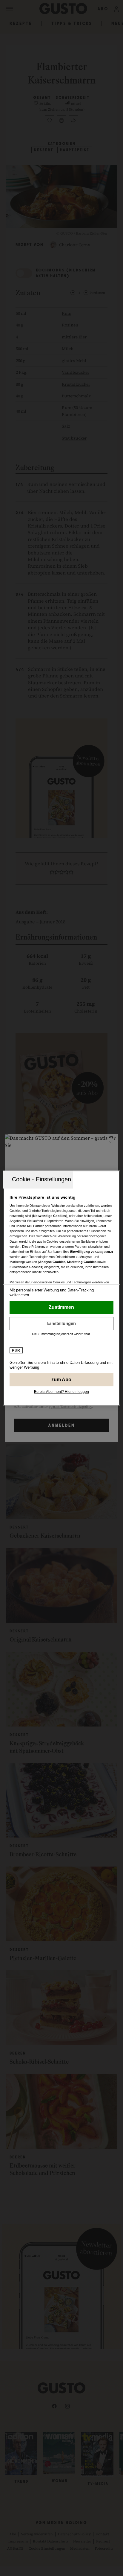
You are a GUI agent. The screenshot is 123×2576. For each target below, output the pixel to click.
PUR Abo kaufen (61, 1380)
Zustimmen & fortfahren (61, 1307)
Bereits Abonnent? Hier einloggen (61, 1392)
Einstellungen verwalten (61, 1323)
